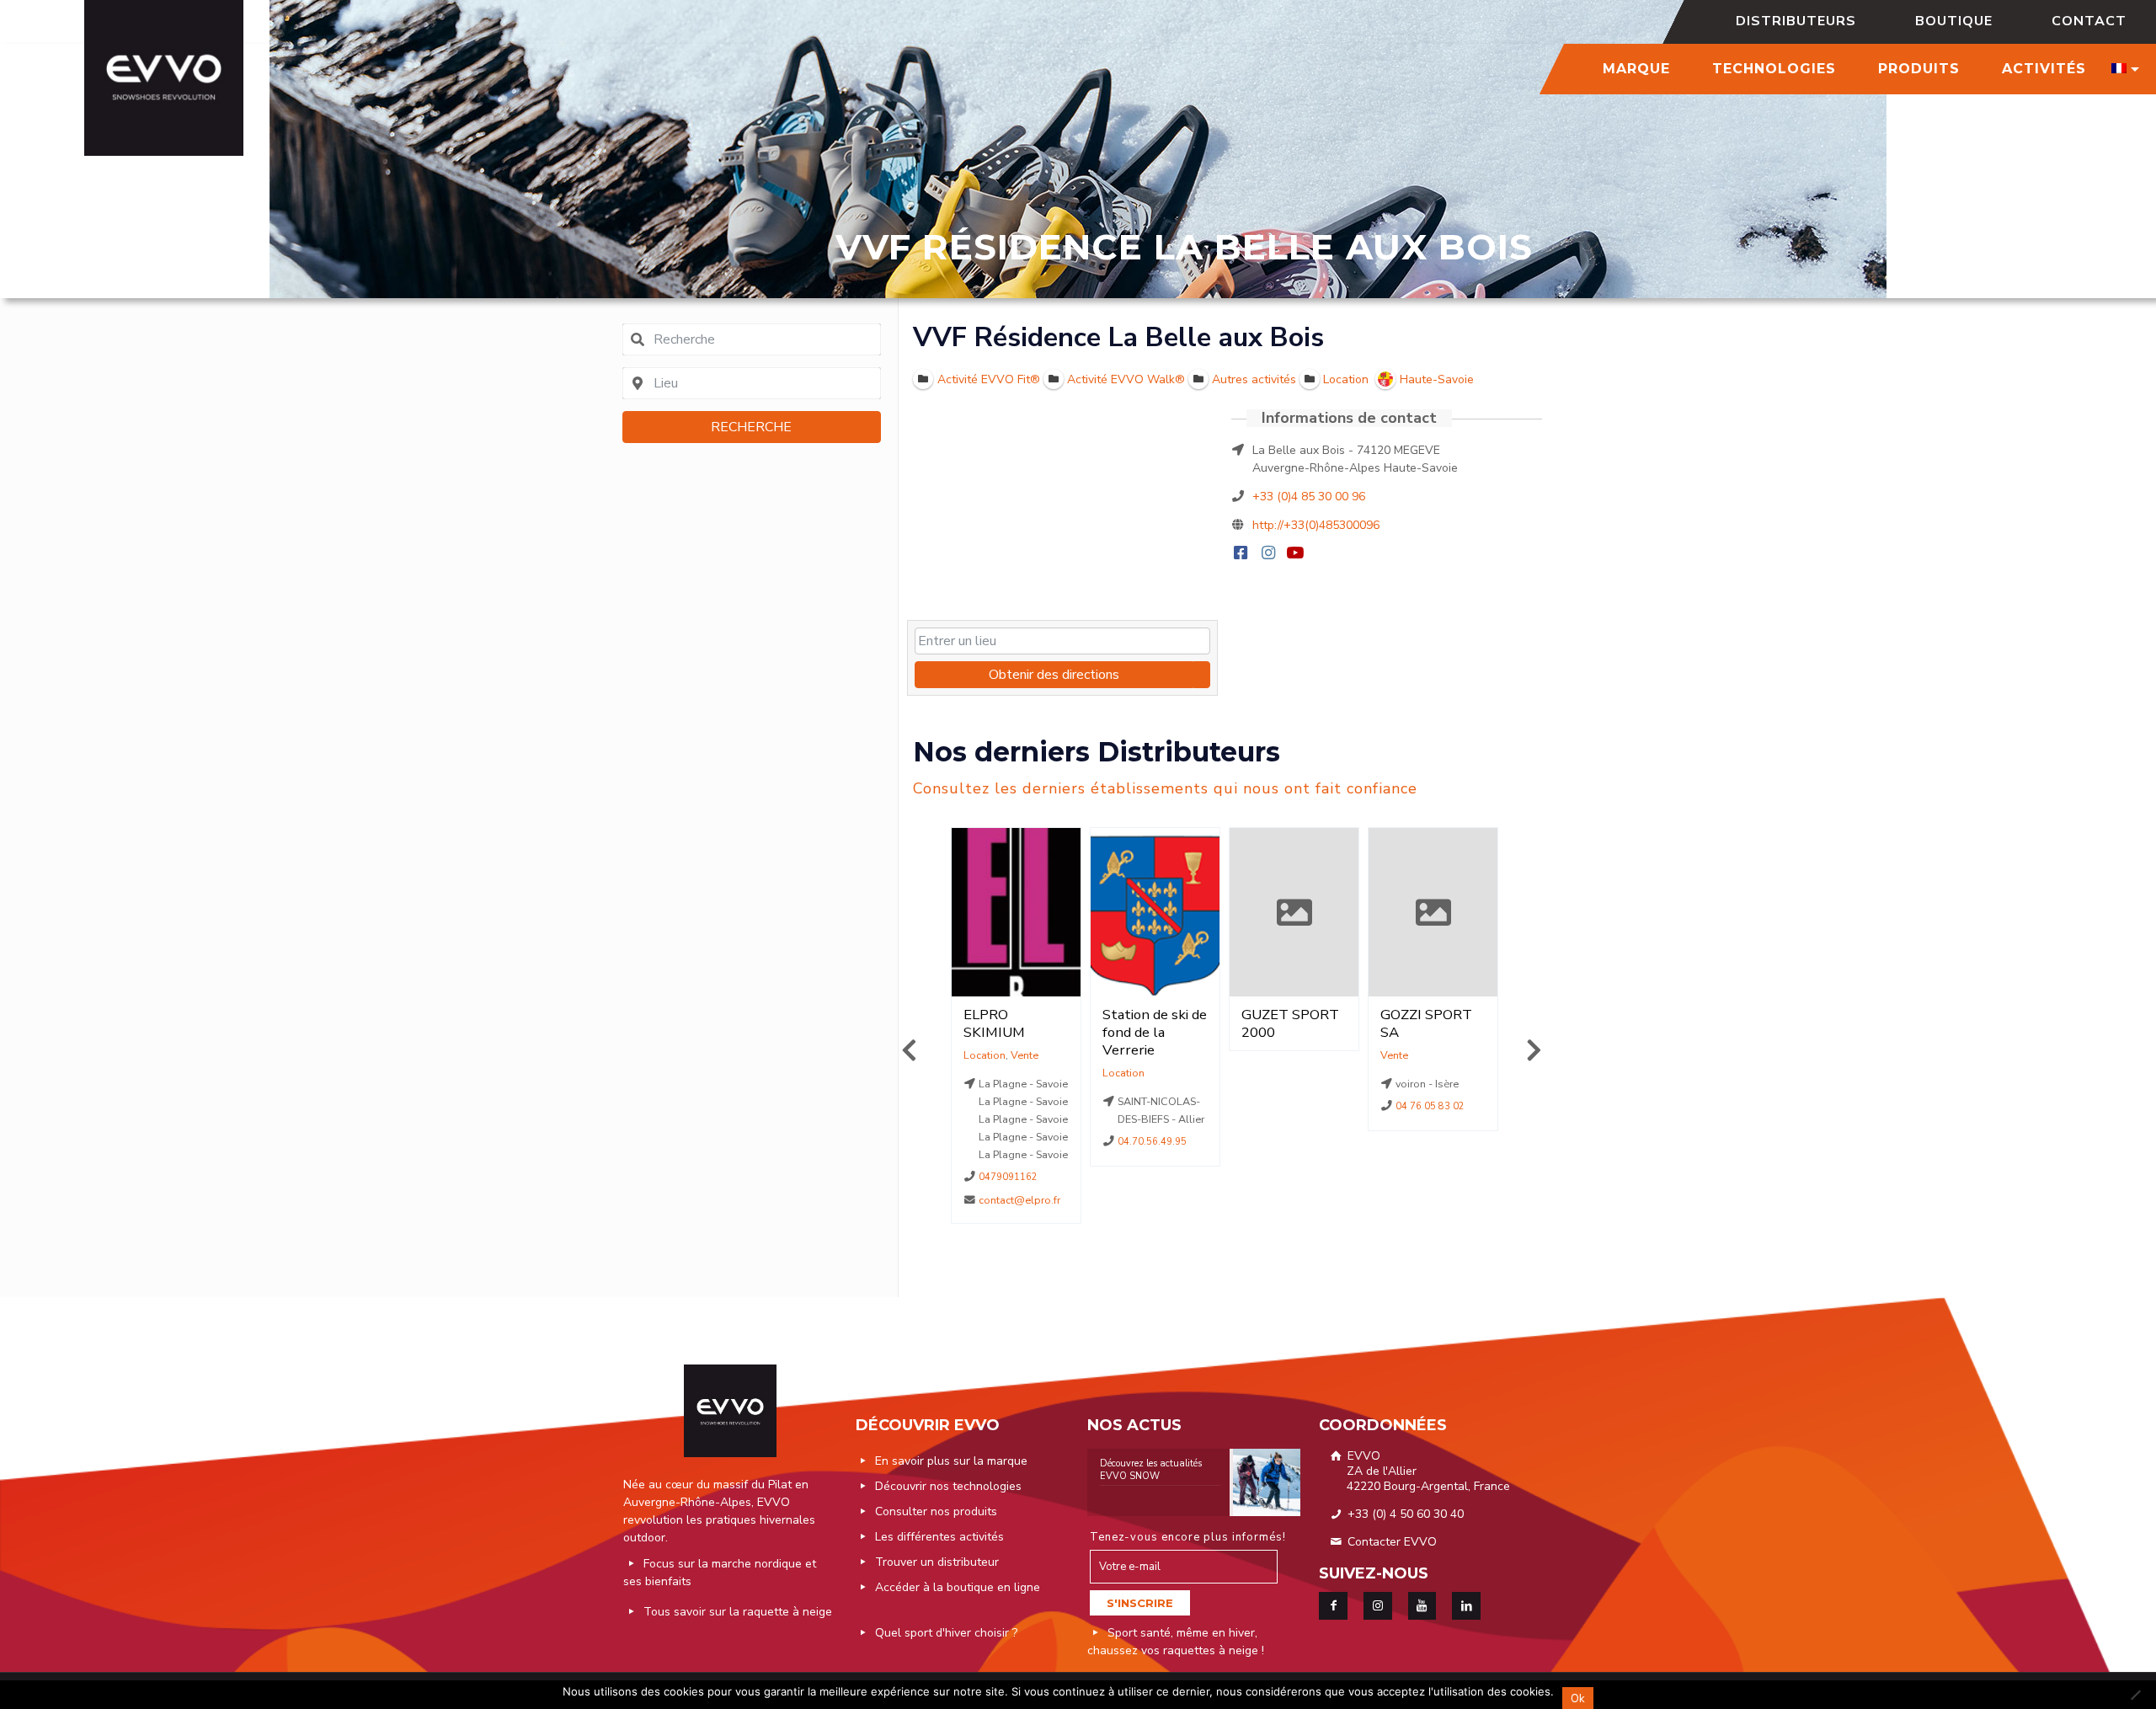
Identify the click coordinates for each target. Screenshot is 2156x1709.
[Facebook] (1243, 554)
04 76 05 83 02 (1292, 1106)
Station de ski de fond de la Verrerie (1016, 1032)
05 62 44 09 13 (1431, 1124)
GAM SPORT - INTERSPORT (1427, 1023)
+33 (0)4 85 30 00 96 (1309, 497)
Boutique (1954, 21)
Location (985, 1073)
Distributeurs (1796, 21)
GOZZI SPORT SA (1287, 1023)
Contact (2089, 21)
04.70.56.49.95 (1014, 1142)
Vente (1255, 1055)
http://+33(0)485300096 (1316, 525)
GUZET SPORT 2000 (1151, 1023)
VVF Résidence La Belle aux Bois (1118, 337)
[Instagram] (1270, 554)
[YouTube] (1297, 554)
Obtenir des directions (1054, 675)
